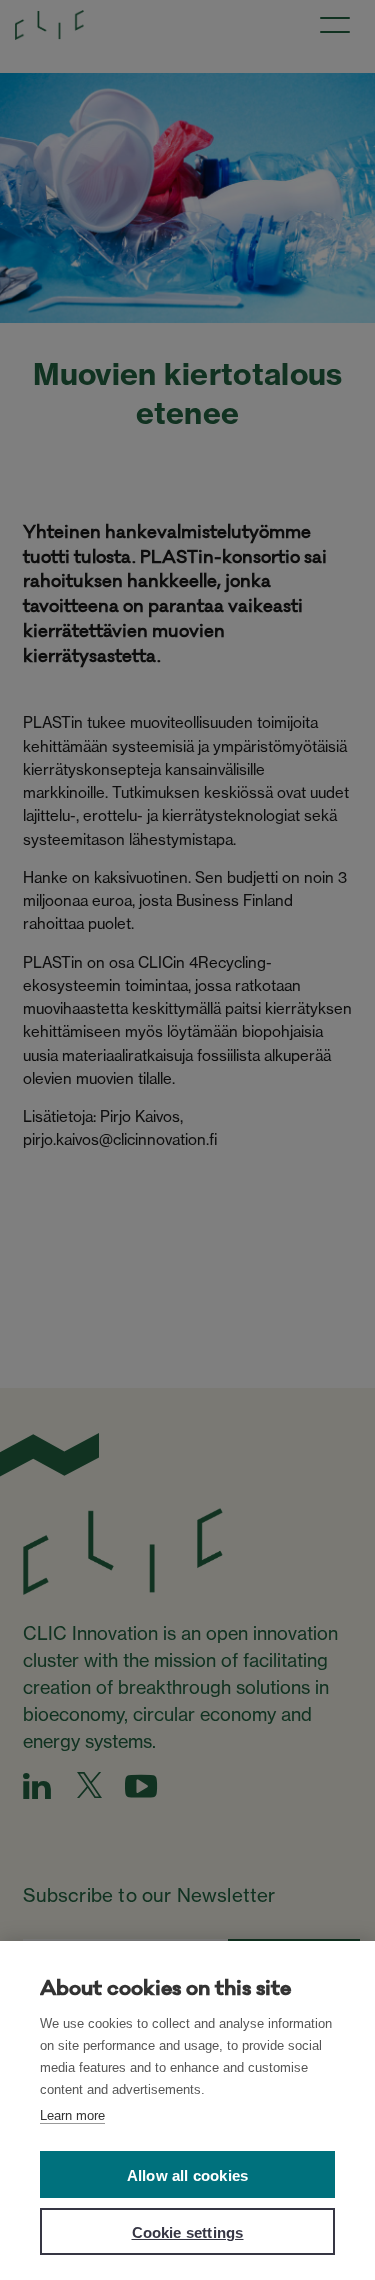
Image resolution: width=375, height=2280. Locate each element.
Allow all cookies (187, 2175)
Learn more (72, 2115)
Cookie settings (188, 2232)
